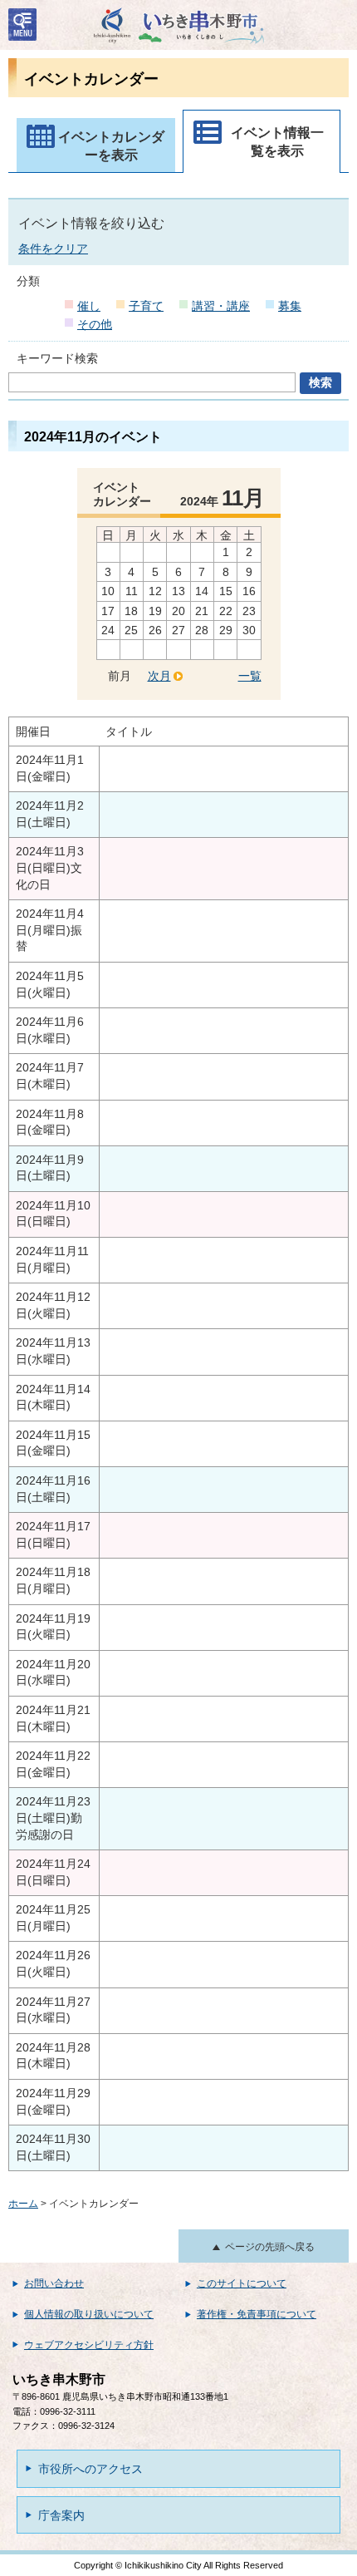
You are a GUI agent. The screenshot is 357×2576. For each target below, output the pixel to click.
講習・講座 (221, 306)
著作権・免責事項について (257, 2314)
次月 (159, 676)
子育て (146, 306)
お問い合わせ (54, 2283)
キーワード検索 (57, 358)
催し (89, 306)
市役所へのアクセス (90, 2469)
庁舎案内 (61, 2515)
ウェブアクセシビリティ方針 (89, 2345)
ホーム (23, 2204)
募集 (290, 306)
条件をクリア (53, 249)
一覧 (250, 676)
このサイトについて (242, 2283)
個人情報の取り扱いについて (89, 2314)
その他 (95, 324)
